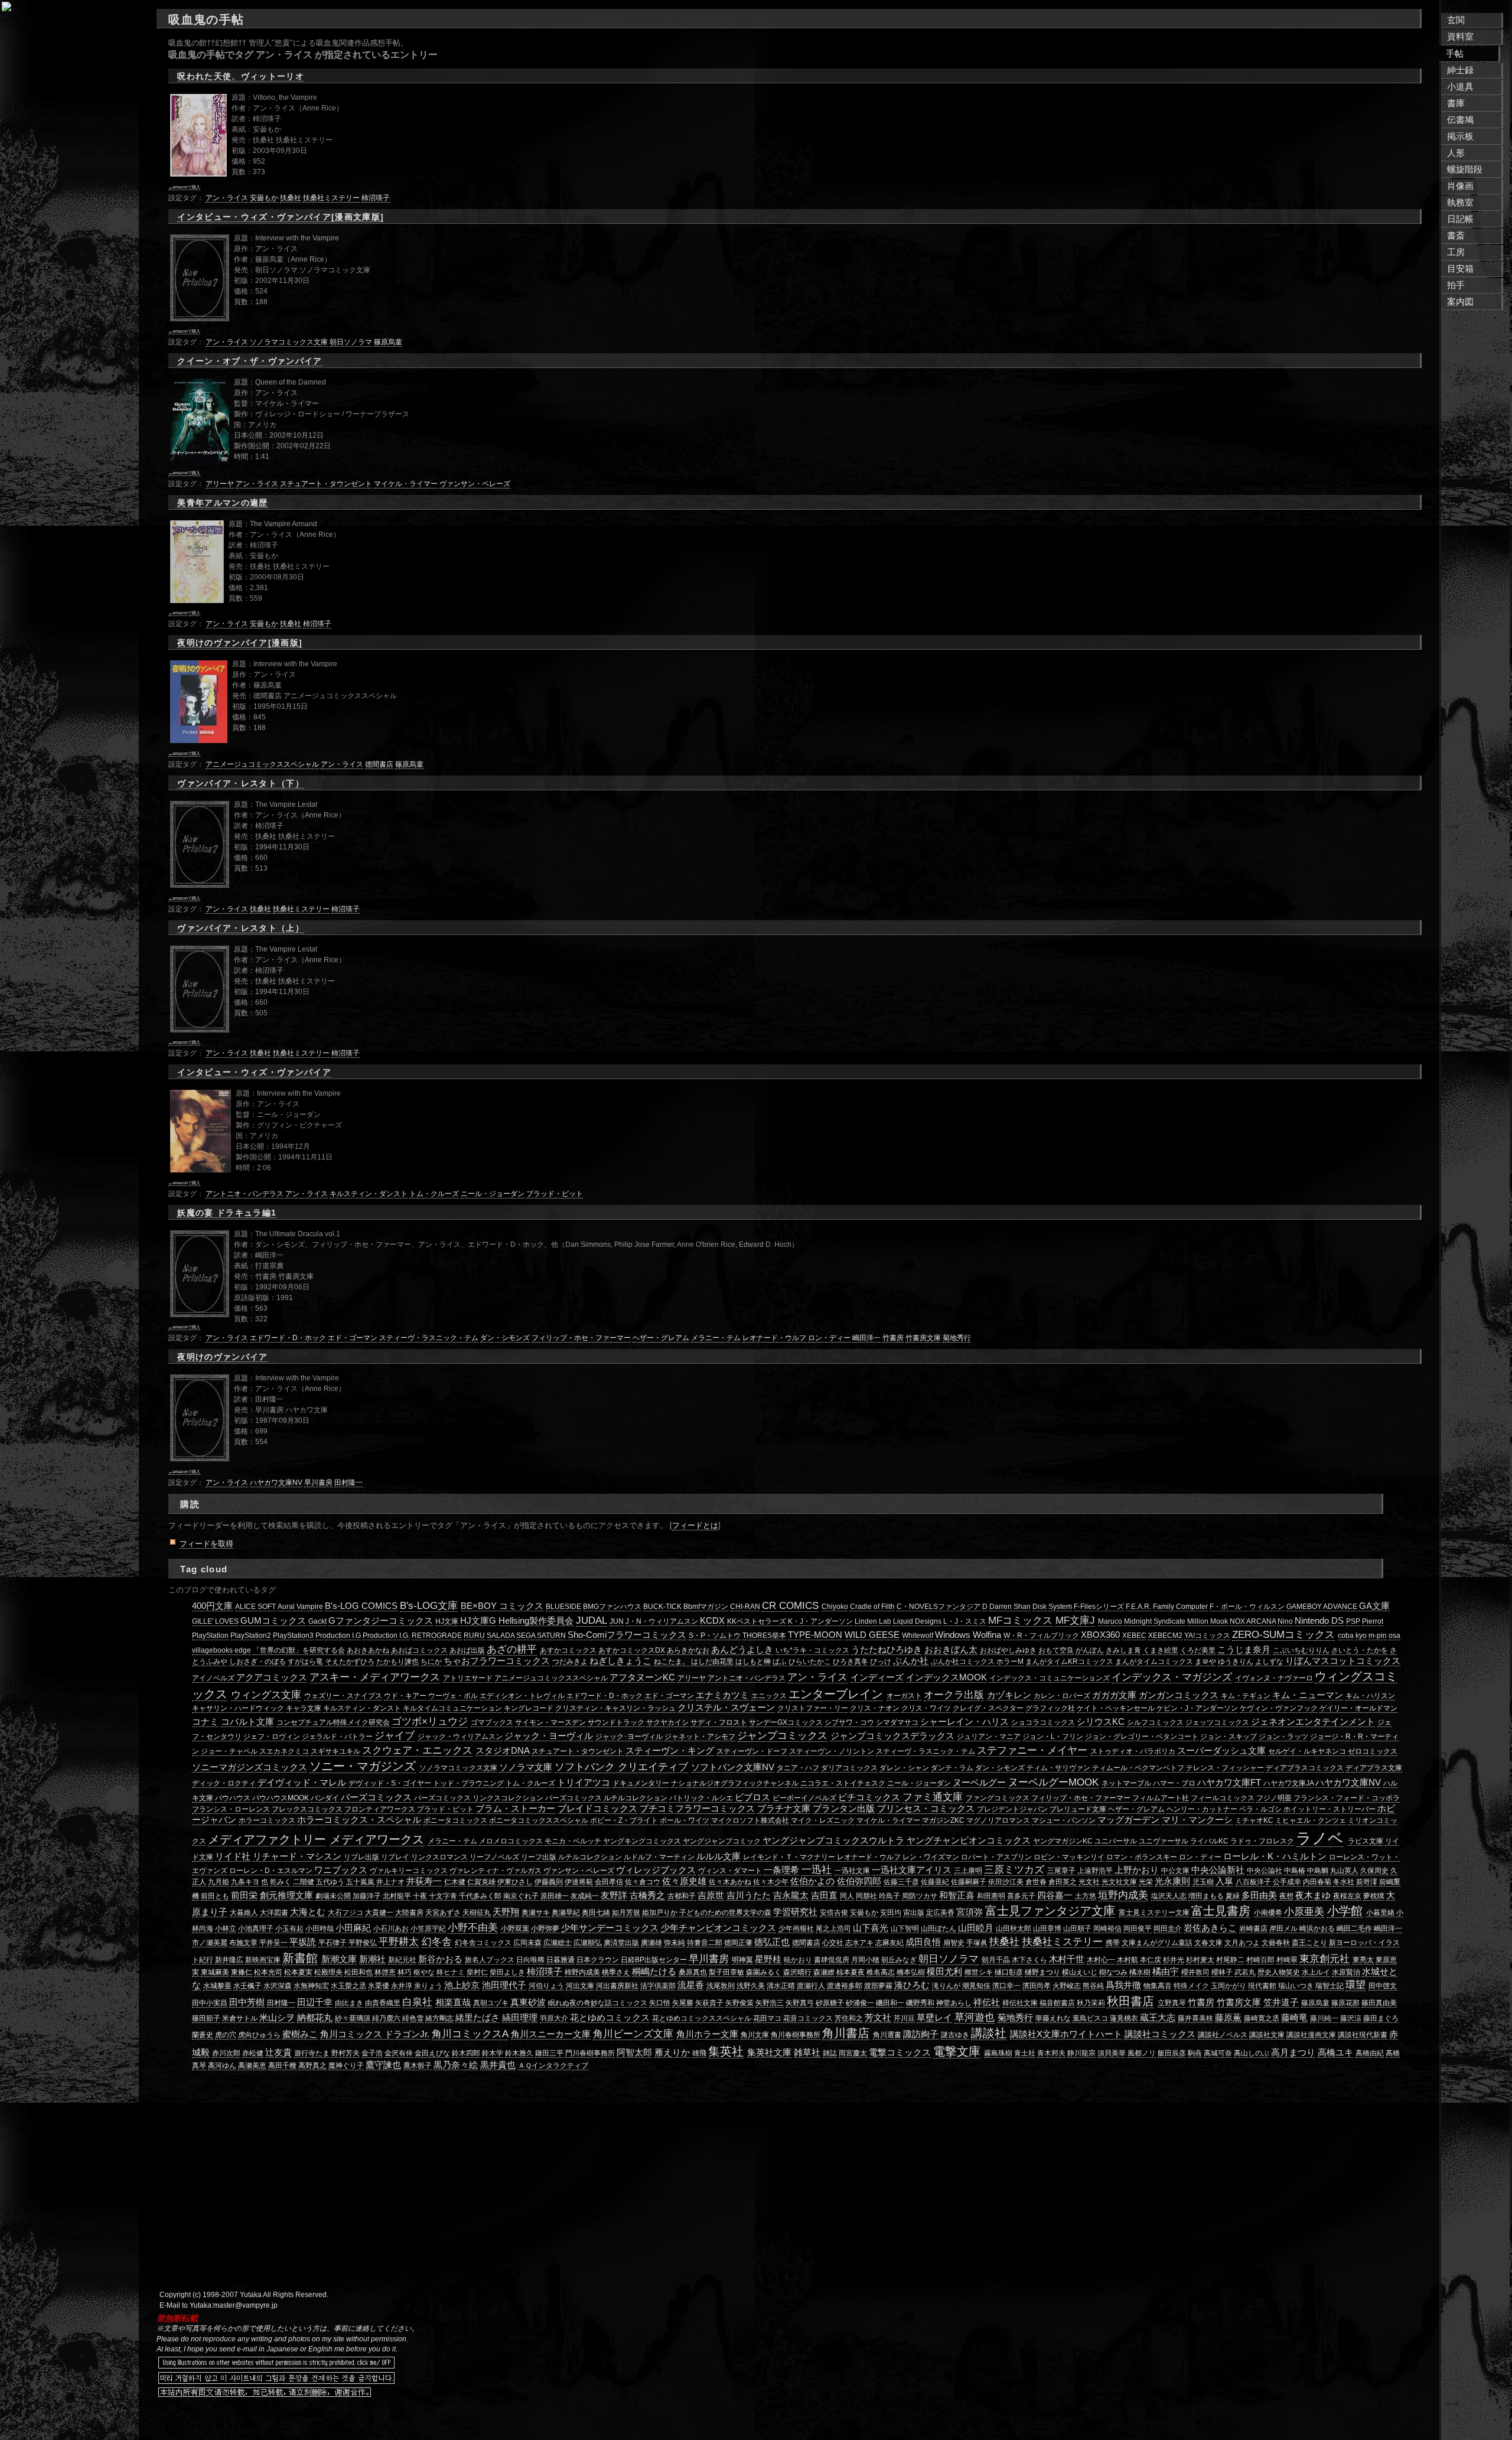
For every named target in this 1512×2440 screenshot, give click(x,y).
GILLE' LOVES (215, 1621)
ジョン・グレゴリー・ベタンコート (1142, 1737)
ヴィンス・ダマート (730, 1871)
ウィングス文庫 (266, 1695)
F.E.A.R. (1138, 1607)
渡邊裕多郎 (845, 1986)
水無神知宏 (311, 1986)
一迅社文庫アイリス (912, 1870)
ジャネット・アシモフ (700, 1737)
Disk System (1052, 1607)
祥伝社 (987, 2002)
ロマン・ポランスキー (1142, 1857)
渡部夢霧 (878, 1986)
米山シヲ (277, 2018)
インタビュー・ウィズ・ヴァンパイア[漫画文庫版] (281, 217)
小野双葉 (515, 1928)
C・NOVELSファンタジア (939, 1607)
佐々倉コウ (643, 1882)
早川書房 (318, 1483)
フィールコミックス (1223, 1798)
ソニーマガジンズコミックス (250, 1767)
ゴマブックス (492, 1722)
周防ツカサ (920, 1896)
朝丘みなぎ (899, 1960)
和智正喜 (957, 1895)
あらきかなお (688, 1650)
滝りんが (946, 1986)
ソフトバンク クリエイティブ (621, 1767)
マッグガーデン (1128, 1820)
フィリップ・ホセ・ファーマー (581, 1338)
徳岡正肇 (738, 1943)
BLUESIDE (563, 1607)
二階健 (304, 1882)
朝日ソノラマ (351, 342)
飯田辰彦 (1172, 2053)
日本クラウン (598, 1960)
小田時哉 (320, 1928)
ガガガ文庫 (1114, 1695)
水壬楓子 (247, 1986)
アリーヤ (220, 484)
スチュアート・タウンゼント (326, 484)
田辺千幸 (315, 2002)
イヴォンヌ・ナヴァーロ (1274, 1678)
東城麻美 (215, 1972)
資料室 (1460, 37)
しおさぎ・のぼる (258, 1662)
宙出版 (914, 1913)
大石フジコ (346, 1913)
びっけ (881, 1662)
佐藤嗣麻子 (969, 1882)
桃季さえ (616, 1972)
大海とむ (308, 1912)
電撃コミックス (900, 2053)
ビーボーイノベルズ (804, 1798)
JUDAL (591, 1620)
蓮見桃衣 (1124, 2018)
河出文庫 (580, 1986)
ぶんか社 (911, 1661)
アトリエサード (468, 1678)
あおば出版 (467, 1650)
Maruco (1110, 1621)
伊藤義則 (549, 1882)
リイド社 (233, 1856)
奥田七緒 (596, 1913)
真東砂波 (528, 2002)
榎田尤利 (944, 1972)
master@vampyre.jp (245, 2305)
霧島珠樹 (998, 2053)
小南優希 (1268, 1913)
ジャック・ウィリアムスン (460, 1737)
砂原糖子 (830, 2003)
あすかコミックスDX (632, 1650)
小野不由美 (473, 1927)
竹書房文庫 (923, 1338)
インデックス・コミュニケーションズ (1050, 1678)
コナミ (205, 1722)
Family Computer (1180, 1607)
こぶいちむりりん (1301, 1650)
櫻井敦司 (1195, 1972)
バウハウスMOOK (281, 1798)
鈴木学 (493, 2053)
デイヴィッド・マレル (302, 1783)
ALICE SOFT (255, 1607)
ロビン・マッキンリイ (1069, 1857)
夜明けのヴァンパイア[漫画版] (240, 643)
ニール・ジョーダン (493, 1194)
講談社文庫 (1267, 2035)
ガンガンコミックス (1179, 1695)
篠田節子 (206, 2018)
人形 (1456, 153)
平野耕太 (399, 1941)
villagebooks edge (221, 1650)
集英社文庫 (769, 2053)
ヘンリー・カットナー (1202, 1809)
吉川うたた (749, 1895)
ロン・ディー (829, 1338)
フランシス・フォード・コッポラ (1347, 1798)
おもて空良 (1056, 1650)
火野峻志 (1067, 1986)
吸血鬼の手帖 (206, 19)
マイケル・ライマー (406, 484)
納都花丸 (315, 2018)
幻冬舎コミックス (483, 1943)
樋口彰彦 (1009, 1972)
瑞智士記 (1329, 1986)
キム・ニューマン (1308, 1695)
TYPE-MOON (815, 1635)
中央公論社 (1265, 1871)
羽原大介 (554, 2018)
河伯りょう (546, 1986)
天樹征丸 (477, 1913)
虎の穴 (226, 2035)
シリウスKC (1101, 1722)
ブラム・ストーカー (515, 1809)
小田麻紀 (353, 1928)
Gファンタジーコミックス (381, 1621)
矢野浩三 (770, 2003)
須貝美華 (1112, 2053)
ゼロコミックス (1373, 1751)
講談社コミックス (1160, 2034)
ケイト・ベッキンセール (1116, 1708)
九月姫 (219, 1882)
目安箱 (1460, 269)
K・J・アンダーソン (820, 1621)
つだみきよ (570, 1662)
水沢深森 (278, 1986)
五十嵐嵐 (360, 1882)
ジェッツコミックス (1217, 1722)
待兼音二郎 (705, 1943)
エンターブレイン (836, 1694)
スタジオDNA (502, 1751)
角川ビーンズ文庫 (633, 2034)
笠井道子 (1281, 2002)
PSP (1353, 1621)
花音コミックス (808, 2018)
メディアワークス (377, 1839)
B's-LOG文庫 (429, 1605)
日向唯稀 (530, 1960)
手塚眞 (977, 1943)
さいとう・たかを (1360, 1650)
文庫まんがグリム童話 (1157, 1943)
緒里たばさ (478, 2018)
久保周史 (1374, 1871)
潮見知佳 (976, 1986)
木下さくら (1029, 1960)
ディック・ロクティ (224, 1783)
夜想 (1286, 1896)
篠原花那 (1345, 2003)
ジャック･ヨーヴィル (629, 1737)
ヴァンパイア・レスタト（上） (241, 928)
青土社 (1025, 2053)
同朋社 (866, 1896)
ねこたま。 (672, 1662)
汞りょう (428, 1986)
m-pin (1378, 1636)
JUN (617, 1621)
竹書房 (893, 1338)
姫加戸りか (660, 1913)
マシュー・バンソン (1064, 1820)
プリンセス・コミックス (926, 1809)
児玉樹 (1203, 1882)
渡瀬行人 (811, 1986)
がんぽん (1090, 1650)
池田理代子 (504, 1985)
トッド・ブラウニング (468, 1783)
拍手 (1456, 285)
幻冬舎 (437, 1941)
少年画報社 (796, 1928)
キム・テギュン (1246, 1696)
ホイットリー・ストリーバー (1329, 1809)
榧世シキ (979, 1972)
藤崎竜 (1294, 2018)
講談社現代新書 (1363, 2035)
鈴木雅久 (519, 2053)
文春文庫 (1208, 1943)
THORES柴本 (764, 1636)
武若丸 (1245, 1972)
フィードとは (695, 1525)
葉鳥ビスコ (1090, 2018)
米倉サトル (240, 2018)
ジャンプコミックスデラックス (892, 1736)
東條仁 (242, 1972)
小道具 (1460, 87)
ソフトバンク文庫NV (733, 1767)
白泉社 (417, 2002)
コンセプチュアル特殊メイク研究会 (333, 1722)
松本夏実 (298, 1972)
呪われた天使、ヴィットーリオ (241, 76)
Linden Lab (873, 1621)
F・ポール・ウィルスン (1247, 1607)
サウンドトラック (616, 1722)
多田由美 (1259, 1895)
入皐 (1224, 1881)
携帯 (1113, 1943)
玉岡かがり (1228, 1986)
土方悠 (1086, 1896)
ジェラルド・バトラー (337, 1737)
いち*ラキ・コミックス (812, 1650)
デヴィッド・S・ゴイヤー (390, 1783)
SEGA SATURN (541, 1636)
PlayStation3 (293, 1636)
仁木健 (455, 1882)
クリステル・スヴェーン (726, 1708)
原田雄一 (555, 1896)
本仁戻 (1151, 1960)
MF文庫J (1075, 1620)
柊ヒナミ (451, 1972)
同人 (847, 1896)
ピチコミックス (869, 1797)
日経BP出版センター (654, 1960)
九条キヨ (245, 1882)
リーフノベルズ (494, 1857)
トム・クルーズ (434, 1194)
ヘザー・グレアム (661, 1338)
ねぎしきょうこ (620, 1661)
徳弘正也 (772, 1942)
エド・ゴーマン (353, 1338)
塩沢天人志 (1169, 1896)
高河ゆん (222, 2066)
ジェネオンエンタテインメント (1313, 1722)
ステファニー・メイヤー (1032, 1750)
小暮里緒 (1380, 1913)
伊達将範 (579, 1882)
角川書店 (846, 2033)
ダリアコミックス (849, 1768)
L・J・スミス (965, 1621)
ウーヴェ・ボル (453, 1696)
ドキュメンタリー (641, 1783)
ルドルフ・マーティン (659, 1857)
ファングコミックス (998, 1798)
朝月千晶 (996, 1960)
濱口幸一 (1006, 1986)
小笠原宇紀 (428, 1928)
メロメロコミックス (511, 1841)
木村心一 (1101, 1960)
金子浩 (372, 2053)
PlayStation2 (251, 1636)
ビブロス (752, 1797)
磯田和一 (890, 2003)
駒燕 (1195, 2053)
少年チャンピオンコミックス (718, 1928)
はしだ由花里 (712, 1662)
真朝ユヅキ (491, 2003)
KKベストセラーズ (757, 1621)
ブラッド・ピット (555, 1194)
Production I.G (338, 1636)
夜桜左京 (1347, 1896)
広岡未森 (527, 1943)
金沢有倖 (399, 2053)
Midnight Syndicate (1155, 1621)
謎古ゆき (955, 2035)
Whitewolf (918, 1636)
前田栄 (244, 1895)
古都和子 (682, 1896)
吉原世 (711, 1895)
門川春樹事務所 (590, 2053)
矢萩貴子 (709, 2003)
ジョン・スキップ (1228, 1737)
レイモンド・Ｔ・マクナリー (789, 1857)
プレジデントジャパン (1012, 1809)
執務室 (1460, 203)
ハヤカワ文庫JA (1288, 1783)
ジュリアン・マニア (989, 1737)
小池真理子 (256, 1928)
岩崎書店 (1253, 1928)
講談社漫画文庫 (1311, 2035)
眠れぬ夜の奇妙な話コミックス (598, 2003)
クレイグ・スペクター (988, 1708)
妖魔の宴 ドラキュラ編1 (227, 1213)
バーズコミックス (376, 1797)
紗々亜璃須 (353, 2018)
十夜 (420, 1896)
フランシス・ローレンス (231, 1809)
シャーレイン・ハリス (964, 1722)
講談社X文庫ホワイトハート (1066, 2034)
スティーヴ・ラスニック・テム (429, 1338)
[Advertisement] (698, 2422)
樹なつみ (1113, 1972)
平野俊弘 (363, 1943)
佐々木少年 (771, 1882)
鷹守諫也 (383, 2065)
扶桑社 (291, 198)
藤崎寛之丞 (1262, 2018)
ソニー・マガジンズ (363, 1766)
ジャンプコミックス (782, 1735)
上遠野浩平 (1095, 1871)
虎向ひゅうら (259, 2035)
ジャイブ (395, 1735)
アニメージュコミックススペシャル (262, 764)
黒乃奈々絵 (456, 2065)
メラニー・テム (716, 1338)
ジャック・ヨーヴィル (549, 1736)
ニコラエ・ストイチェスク (843, 1783)
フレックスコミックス (307, 1809)
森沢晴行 (797, 1972)
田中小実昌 (210, 2003)
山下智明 (905, 1928)
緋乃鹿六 (386, 2018)
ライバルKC (1209, 1841)
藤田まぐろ (1381, 2018)
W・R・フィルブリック (1041, 1636)
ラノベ (1320, 1838)
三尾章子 (1061, 1871)
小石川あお (391, 1928)
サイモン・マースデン (550, 1722)
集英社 (726, 2051)
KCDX (712, 1621)
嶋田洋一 (866, 1338)
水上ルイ (1316, 1972)
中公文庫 (1175, 1871)
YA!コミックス (1207, 1636)
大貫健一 (379, 1913)
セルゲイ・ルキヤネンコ (1307, 1751)
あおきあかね (368, 1650)
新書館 (300, 1958)
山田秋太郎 (1014, 1928)
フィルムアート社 (1161, 1798)
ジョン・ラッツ (1283, 1737)
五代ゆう (330, 1882)
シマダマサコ (897, 1722)
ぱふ (780, 1662)
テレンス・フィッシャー (1225, 1768)
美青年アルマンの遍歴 (222, 503)
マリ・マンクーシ (1197, 1820)
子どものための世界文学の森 (725, 1913)
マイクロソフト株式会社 (750, 1820)
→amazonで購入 (184, 187)
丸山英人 (1344, 1871)
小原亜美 (1304, 1911)
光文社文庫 (1119, 1882)
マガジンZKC (943, 1820)
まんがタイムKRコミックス (1069, 1662)
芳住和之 (849, 2018)
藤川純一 (1324, 2018)
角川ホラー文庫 (707, 2034)
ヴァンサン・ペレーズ (475, 484)
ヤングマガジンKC (1063, 1841)
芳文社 (878, 2018)
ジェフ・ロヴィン (272, 1737)
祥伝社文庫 (1020, 2003)
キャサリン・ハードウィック (238, 1708)
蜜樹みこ (300, 2034)
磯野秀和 (920, 2003)
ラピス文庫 (1366, 1841)
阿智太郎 (634, 2053)
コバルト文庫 (247, 1722)
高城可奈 (1218, 2053)
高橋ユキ (1335, 2053)
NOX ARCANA (1253, 1621)
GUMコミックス (273, 1621)
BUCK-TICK (662, 1607)
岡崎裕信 (1107, 1928)
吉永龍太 (791, 1895)
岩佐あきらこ (1210, 1928)
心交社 (833, 1943)
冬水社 (1344, 1882)
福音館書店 (1057, 2003)
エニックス (769, 1696)
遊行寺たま (312, 2053)
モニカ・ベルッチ (573, 1841)
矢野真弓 (800, 2003)
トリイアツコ (584, 1783)
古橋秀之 (647, 1895)
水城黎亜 (217, 1986)
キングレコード (529, 1708)
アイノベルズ (213, 1678)
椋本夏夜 (850, 1972)
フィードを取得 (206, 1544)
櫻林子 (1222, 1972)
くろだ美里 (1198, 1650)
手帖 (1455, 54)
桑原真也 (693, 1972)
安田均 (891, 1913)
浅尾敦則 (721, 1986)
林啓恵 (385, 1972)
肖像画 (1460, 186)
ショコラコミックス (1043, 1722)
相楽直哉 (453, 2002)
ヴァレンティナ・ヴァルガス (496, 1871)
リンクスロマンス (439, 1857)
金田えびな (432, 2053)
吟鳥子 (889, 1896)
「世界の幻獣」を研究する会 (299, 1650)
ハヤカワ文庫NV (276, 1483)
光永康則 (1172, 1881)
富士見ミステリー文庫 (1154, 1913)
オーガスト (904, 1696)
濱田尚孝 (1037, 1986)
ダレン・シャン (904, 1768)
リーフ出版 (539, 1857)
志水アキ (859, 1943)
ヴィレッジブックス (656, 1870)
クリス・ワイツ (926, 1708)
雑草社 (807, 2053)
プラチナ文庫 (784, 1809)
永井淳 (402, 1986)
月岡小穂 (865, 1960)
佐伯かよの (812, 1881)
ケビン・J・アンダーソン (1197, 1708)
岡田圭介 (1168, 1928)
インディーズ (877, 1677)
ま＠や (1205, 1662)
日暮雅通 (561, 1960)
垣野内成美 (1123, 1895)
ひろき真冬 (850, 1662)
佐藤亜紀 (935, 1882)
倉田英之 (1063, 1882)
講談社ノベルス (1223, 2035)
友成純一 (585, 1896)
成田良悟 (923, 1942)
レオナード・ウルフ (774, 1338)
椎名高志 (881, 1972)
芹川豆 (904, 2018)
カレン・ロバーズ (1062, 1696)
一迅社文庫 (852, 1871)
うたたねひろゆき (887, 1650)
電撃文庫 (957, 2051)
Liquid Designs (917, 1621)
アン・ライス (227, 198)
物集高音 (1158, 1986)
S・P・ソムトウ (715, 1636)
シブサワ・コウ (849, 1722)
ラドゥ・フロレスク (1262, 1841)
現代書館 (1262, 1986)
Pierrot (1373, 1621)
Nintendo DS (1319, 1621)
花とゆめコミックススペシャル (702, 2018)
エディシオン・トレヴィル (522, 1696)
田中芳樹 (247, 2002)
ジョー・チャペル (229, 1751)
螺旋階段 (1465, 170)
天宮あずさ (443, 1913)
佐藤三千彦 (901, 1882)
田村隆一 (348, 1483)
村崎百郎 (1260, 1960)
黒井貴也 (498, 2065)
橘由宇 (1166, 1972)
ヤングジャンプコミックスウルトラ (833, 1840)
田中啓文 (1383, 1986)
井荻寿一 (424, 1881)
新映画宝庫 (263, 1960)
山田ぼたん (939, 1928)
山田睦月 (976, 1928)
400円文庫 (212, 1606)
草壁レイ (934, 2018)
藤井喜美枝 (1195, 2018)
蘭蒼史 (203, 2035)
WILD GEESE (872, 1635)
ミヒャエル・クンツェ (1311, 1820)
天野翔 (506, 1912)
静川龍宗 (1081, 2053)
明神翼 (742, 1960)
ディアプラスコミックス (1305, 1768)
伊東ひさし (515, 1882)
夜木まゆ (1313, 1895)
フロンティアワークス (380, 1809)
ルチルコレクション (590, 1857)
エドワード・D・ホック (288, 1338)
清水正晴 (781, 1986)
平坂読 (303, 1942)
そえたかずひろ (350, 1662)
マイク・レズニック (823, 1820)
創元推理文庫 (286, 1895)
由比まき (349, 2003)
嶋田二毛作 (1354, 1928)
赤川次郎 (226, 2053)
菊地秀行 (957, 1338)
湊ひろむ (912, 1985)
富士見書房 (1221, 1911)
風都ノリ (1142, 2053)
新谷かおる (440, 1959)
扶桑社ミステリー (331, 198)
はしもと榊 (753, 1662)
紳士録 (1460, 70)
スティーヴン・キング (670, 1751)
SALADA (501, 1636)
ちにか (431, 1662)
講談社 (989, 2033)
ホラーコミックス (267, 1820)
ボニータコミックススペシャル (539, 1820)
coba (1346, 1636)
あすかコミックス (568, 1650)
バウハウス (233, 1798)
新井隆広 (229, 1960)
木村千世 (1067, 1959)
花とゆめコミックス (610, 2018)
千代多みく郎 (480, 1896)
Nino (1285, 1621)
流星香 (691, 1985)
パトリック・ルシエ (701, 1798)
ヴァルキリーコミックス (409, 1871)
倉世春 (1036, 1882)
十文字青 (443, 1896)
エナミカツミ (722, 1695)
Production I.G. (386, 1636)
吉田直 (824, 1895)
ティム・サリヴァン (1058, 1768)
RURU (474, 1636)
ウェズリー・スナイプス (343, 1696)
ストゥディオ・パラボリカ (1133, 1751)
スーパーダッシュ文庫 (1221, 1751)
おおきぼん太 (951, 1650)
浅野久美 (751, 1986)
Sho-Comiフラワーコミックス (627, 1635)
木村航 (1128, 1960)
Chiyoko (835, 1607)
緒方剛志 (439, 2018)
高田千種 (282, 2066)
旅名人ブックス (490, 1960)
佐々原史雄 (684, 1881)
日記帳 (1460, 219)
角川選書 (887, 2035)
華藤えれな (1053, 2018)
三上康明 (968, 1871)
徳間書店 (379, 764)
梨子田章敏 (726, 1972)
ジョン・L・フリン (1053, 1737)
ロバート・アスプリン (996, 1857)
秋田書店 (1130, 2001)
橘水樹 (1140, 1972)
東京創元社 (1324, 1959)
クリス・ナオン (875, 1708)
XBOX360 (1100, 1635)
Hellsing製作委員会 (536, 1621)
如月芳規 (626, 1913)
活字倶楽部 (658, 1986)
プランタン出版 (844, 1809)
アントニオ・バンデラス (245, 1194)
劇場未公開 (333, 1896)
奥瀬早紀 (566, 1913)
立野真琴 (1172, 2003)
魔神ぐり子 (346, 2066)
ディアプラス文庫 (1374, 1768)
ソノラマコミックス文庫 (289, 342)
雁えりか (672, 2053)
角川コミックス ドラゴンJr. (375, 2034)
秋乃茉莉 (1091, 2003)
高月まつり (1293, 2053)
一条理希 (781, 1870)
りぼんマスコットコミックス (1343, 1661)
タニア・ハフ (798, 1768)
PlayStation (210, 1636)
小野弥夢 (545, 1928)
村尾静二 (1230, 1960)
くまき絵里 (1161, 1650)
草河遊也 (975, 2017)
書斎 (1456, 236)
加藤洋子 (367, 1896)
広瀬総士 (558, 1943)
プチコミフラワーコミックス (697, 1809)
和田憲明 (991, 1896)
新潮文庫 (339, 1959)
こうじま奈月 (1244, 1650)
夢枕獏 (1374, 1896)
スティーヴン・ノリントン (832, 1751)
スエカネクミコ (284, 1751)
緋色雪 (413, 2018)
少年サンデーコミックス (610, 1928)
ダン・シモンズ (505, 1338)
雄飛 (699, 2053)
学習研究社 (795, 1912)
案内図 (1460, 302)
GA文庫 (1374, 1606)
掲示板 (1460, 136)
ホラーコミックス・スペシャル (359, 1820)
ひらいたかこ (810, 1662)
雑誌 (830, 2053)
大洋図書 (274, 1913)
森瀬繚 (824, 1972)
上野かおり (1137, 1870)
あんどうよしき (742, 1650)
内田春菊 (1317, 1882)
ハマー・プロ (1174, 1783)
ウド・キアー (405, 1696)
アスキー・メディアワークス (375, 1677)
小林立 (226, 1928)
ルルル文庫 (718, 1856)
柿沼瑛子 (376, 198)
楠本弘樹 (911, 1972)
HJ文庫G (478, 1621)
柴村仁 (477, 1972)
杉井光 (1174, 1960)
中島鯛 (1318, 1871)
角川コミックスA (470, 2034)
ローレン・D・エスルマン (271, 1871)
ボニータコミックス (455, 1820)
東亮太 (1363, 1960)
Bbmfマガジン (706, 1607)
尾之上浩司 (833, 1928)
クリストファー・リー (813, 1708)
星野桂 (768, 1959)
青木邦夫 (1051, 2053)
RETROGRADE (437, 1636)
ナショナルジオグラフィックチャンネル (735, 1783)
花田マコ (767, 2018)
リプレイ (395, 1857)
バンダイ (325, 1798)
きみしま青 (1123, 1650)
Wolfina (987, 1635)
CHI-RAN (745, 1607)
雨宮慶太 (853, 2053)
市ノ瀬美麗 (210, 1943)
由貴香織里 (383, 2003)
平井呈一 (273, 1943)
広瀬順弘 (588, 1943)
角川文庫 (755, 2035)
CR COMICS (790, 1605)
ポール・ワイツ (685, 1820)
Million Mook (1208, 1621)
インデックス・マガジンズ (1172, 1677)
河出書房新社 (617, 1986)
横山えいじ (1080, 1972)
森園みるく (764, 1972)
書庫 (1456, 103)
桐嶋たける (654, 1972)
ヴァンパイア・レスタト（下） (241, 784)
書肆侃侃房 (832, 1960)
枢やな (424, 1972)
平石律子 (333, 1943)
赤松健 (253, 2053)
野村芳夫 (346, 2053)
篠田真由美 (1379, 2003)
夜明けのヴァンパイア (222, 1357)
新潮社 (372, 1959)
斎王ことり (1309, 1943)
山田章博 (1047, 1928)
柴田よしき (507, 1972)
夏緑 (1233, 1896)
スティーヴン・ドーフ (752, 1751)
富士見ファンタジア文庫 (1050, 1911)
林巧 (405, 1972)
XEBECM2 (1165, 1636)
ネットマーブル (1126, 1783)
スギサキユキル (335, 1751)
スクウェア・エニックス (417, 1750)
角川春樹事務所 (796, 2035)
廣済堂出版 (621, 1943)
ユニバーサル (1116, 1841)
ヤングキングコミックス (642, 1841)
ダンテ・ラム (952, 1768)
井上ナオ (390, 1882)
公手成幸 (1287, 1882)
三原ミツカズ (1014, 1869)
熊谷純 (1093, 1986)
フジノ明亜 (1274, 1798)
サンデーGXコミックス (786, 1722)
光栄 (1146, 1882)
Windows (953, 1635)
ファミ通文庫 (933, 1797)
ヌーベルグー (979, 1783)
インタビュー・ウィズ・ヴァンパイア (254, 1072)
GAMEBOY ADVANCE (1322, 1607)
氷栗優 (379, 1986)
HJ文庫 (447, 1621)
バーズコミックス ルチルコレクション (606, 1798)
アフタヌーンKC (642, 1677)
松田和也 (359, 1972)
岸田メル (1283, 1928)
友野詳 (614, 1895)
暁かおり (798, 1960)
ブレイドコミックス (597, 1809)
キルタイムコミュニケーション (452, 1708)
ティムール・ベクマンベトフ (1138, 1768)
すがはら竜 (305, 1662)
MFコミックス (1020, 1620)
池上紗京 (462, 1985)
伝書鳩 (1460, 120)
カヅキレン (1009, 1695)
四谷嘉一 (1055, 1895)
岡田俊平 (1138, 1928)
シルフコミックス (1155, 1722)
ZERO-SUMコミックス (1283, 1634)
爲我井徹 (1123, 1985)
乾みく (281, 1882)
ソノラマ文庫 (526, 1767)
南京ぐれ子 (521, 1896)
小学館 (1345, 1911)
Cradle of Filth (872, 1607)
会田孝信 (609, 1882)
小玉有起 (289, 1928)
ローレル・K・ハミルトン (1275, 1856)
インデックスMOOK (946, 1677)
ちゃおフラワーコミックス (497, 1661)
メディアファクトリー (267, 1839)
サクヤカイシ (667, 1722)
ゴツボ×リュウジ (430, 1721)
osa (1394, 1636)
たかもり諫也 (397, 1662)
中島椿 (1295, 1871)
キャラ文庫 (304, 1708)
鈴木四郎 (466, 2053)
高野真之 (312, 2066)
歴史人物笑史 (1279, 1972)
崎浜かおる (1317, 1928)
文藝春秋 (1276, 1943)
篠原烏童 (388, 342)
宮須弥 (970, 1912)
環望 (1355, 1985)
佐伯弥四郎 (859, 1881)
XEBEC (1134, 1636)
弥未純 (674, 1943)
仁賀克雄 (481, 1882)
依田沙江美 (1006, 1882)
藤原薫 (1228, 2018)
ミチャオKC (1254, 1820)
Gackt (317, 1621)
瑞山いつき (1296, 1986)
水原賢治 (1346, 1972)
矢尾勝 (683, 2003)
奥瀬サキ (536, 1913)
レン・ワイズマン (931, 1857)
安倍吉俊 (834, 1913)
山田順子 (1077, 1928)
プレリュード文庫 (1078, 1809)
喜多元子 (1021, 1896)
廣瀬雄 (651, 1943)
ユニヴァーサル (1164, 1841)
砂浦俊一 (860, 2003)
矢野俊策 (739, 2003)
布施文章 (243, 1943)
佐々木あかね (730, 1882)
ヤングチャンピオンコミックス (969, 1840)
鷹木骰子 (418, 2066)
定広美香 (940, 1913)
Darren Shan (1010, 1607)
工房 (1456, 252)
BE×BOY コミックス (502, 1606)
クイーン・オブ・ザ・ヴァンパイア (250, 361)
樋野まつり (1042, 1972)
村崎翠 (1287, 1960)
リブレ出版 (361, 1857)
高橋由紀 (1370, 2053)
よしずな (1269, 1662)
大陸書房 (409, 1913)
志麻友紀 (889, 1943)
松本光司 (268, 1972)
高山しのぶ (1252, 2053)
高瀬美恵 (252, 2066)
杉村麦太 (1200, 1960)
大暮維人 (244, 1913)
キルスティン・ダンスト (369, 1194)
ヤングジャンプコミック (722, 1841)
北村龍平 (397, 1896)
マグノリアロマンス (998, 1820)
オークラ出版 (954, 1695)
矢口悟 (660, 2003)
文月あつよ (1242, 1943)
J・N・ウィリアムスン (662, 1621)
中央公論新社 (1218, 1870)
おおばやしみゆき (1008, 1650)
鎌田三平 (549, 2053)
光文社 (1089, 1882)
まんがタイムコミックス (1154, 1662)
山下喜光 (871, 1928)
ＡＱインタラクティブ (553, 2066)
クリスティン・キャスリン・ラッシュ (615, 1708)
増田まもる (1206, 1896)
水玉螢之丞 (348, 1986)
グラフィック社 (1050, 1708)
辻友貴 (278, 2053)
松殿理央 (328, 1972)
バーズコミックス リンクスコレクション (479, 1798)
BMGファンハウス (612, 1607)
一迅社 (817, 1869)
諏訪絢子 (921, 2034)
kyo (1361, 1636)
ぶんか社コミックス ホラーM (977, 1662)
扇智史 (954, 1943)
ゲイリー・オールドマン (1358, 1708)
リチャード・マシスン (297, 1856)
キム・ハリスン (1370, 1696)
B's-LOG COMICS (361, 1606)
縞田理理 (520, 2018)
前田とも (215, 1896)
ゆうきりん (1236, 1662)
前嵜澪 (1367, 1882)
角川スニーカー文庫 (551, 2034)
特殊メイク (1191, 1986)
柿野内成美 (582, 1972)
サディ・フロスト (719, 1722)
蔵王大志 (1158, 2018)
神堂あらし (954, 2003)
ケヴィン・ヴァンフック (1279, 1708)
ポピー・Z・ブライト (624, 1820)
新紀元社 (402, 1960)
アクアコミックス (272, 1677)
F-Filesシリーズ (1099, 1607)
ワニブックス (341, 1870)
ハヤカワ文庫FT (1229, 1783)
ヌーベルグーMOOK (1053, 1782)
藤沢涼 (1351, 2018)
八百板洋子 (1253, 1882)
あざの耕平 (512, 1649)
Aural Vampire (300, 1607)
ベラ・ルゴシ (1260, 1809)
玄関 (1456, 20)
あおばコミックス (419, 1650)
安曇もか (264, 198)
